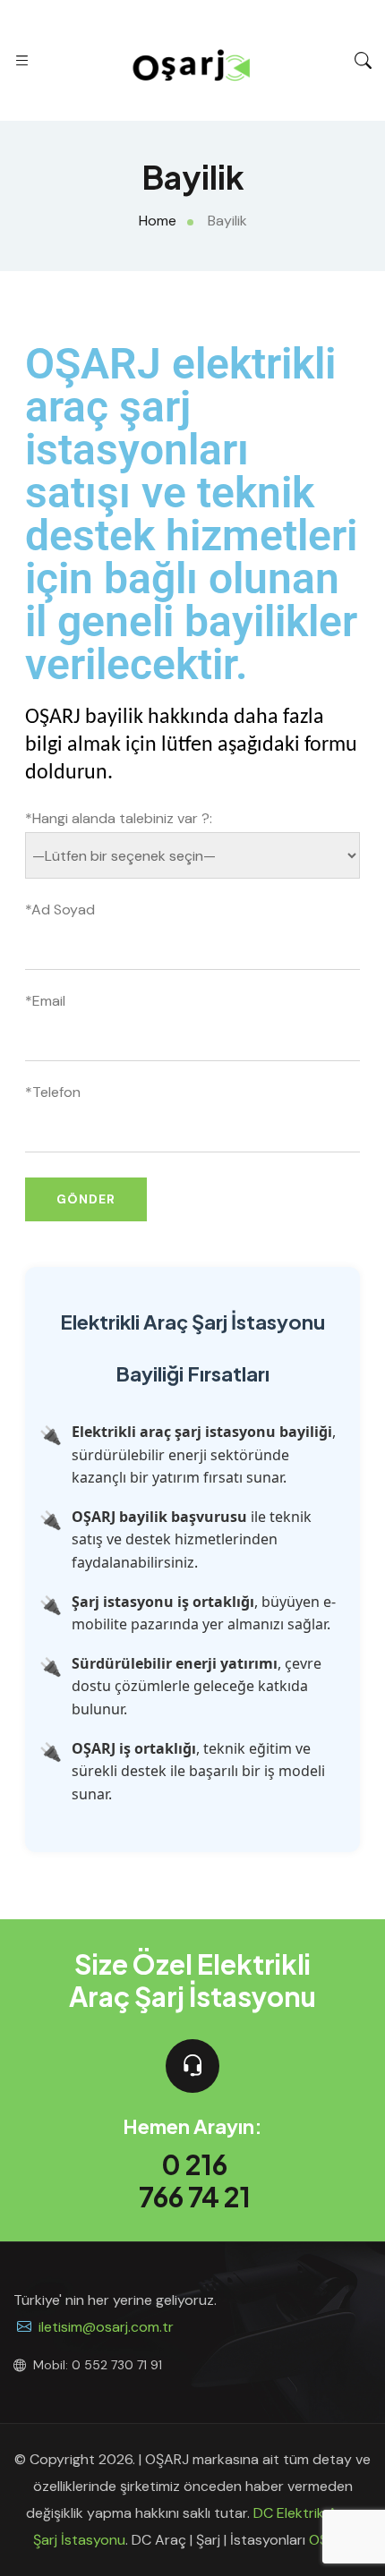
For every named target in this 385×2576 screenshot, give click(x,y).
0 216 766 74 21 (195, 2181)
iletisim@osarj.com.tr (106, 2327)
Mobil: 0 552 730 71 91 (98, 2365)
